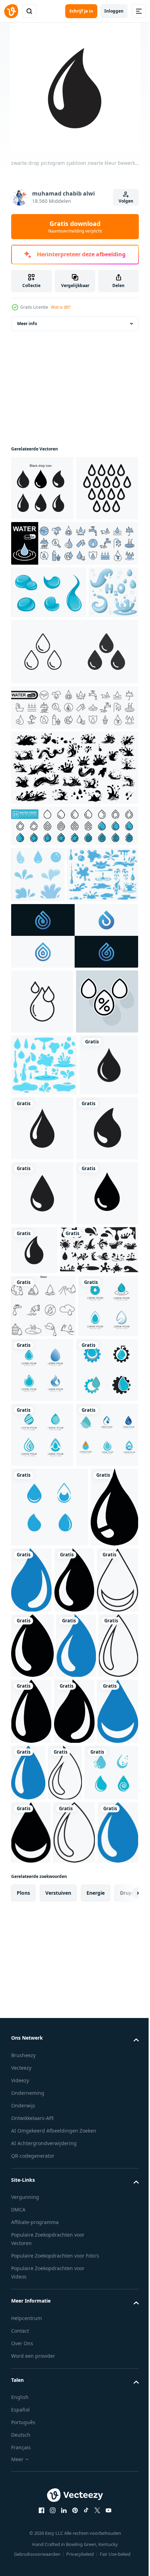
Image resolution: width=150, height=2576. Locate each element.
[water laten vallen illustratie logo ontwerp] (41, 1737)
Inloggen (114, 11)
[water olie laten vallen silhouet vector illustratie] (50, 1619)
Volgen (126, 201)
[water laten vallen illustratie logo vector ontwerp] (74, 2416)
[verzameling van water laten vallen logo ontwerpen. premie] (74, 1109)
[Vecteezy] (11, 11)
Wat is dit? (61, 307)
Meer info (27, 324)
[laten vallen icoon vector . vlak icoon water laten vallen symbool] (42, 1175)
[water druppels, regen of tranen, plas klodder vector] (49, 657)
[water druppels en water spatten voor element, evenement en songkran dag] (38, 992)
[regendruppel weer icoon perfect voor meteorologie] (42, 553)
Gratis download (75, 227)
